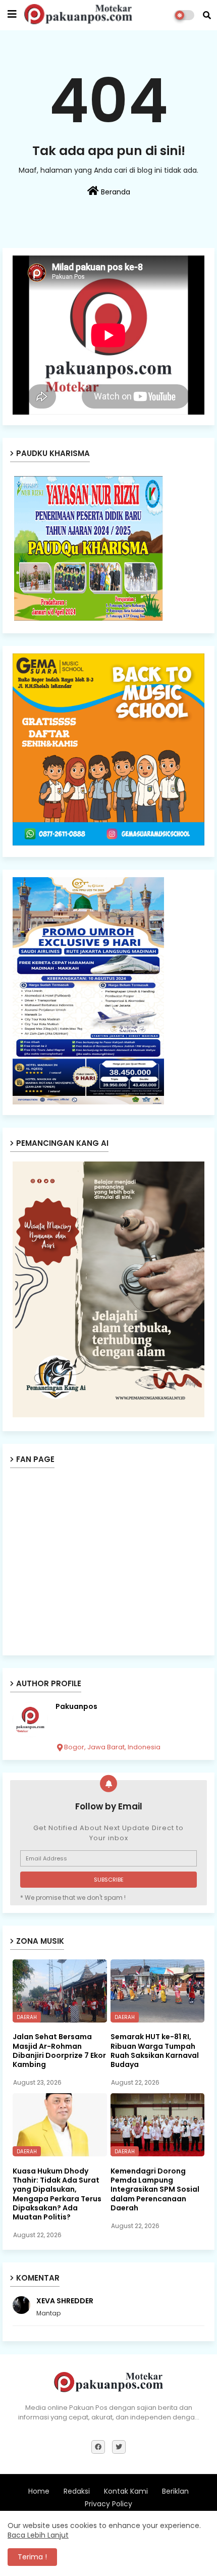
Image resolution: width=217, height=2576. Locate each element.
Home (39, 2491)
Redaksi (77, 2491)
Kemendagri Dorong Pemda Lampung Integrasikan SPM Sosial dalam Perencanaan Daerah (155, 2189)
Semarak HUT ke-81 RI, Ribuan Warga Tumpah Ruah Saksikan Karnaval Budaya (155, 2051)
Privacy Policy (108, 2504)
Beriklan (175, 2491)
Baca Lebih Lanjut (38, 2535)
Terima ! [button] (32, 2557)
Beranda (115, 192)
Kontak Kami (126, 2491)
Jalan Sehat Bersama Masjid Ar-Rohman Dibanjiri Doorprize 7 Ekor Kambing (59, 2051)
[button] (207, 15)
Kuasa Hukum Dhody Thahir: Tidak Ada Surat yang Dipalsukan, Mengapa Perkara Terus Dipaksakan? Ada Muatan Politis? (57, 2194)
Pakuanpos (76, 1707)
